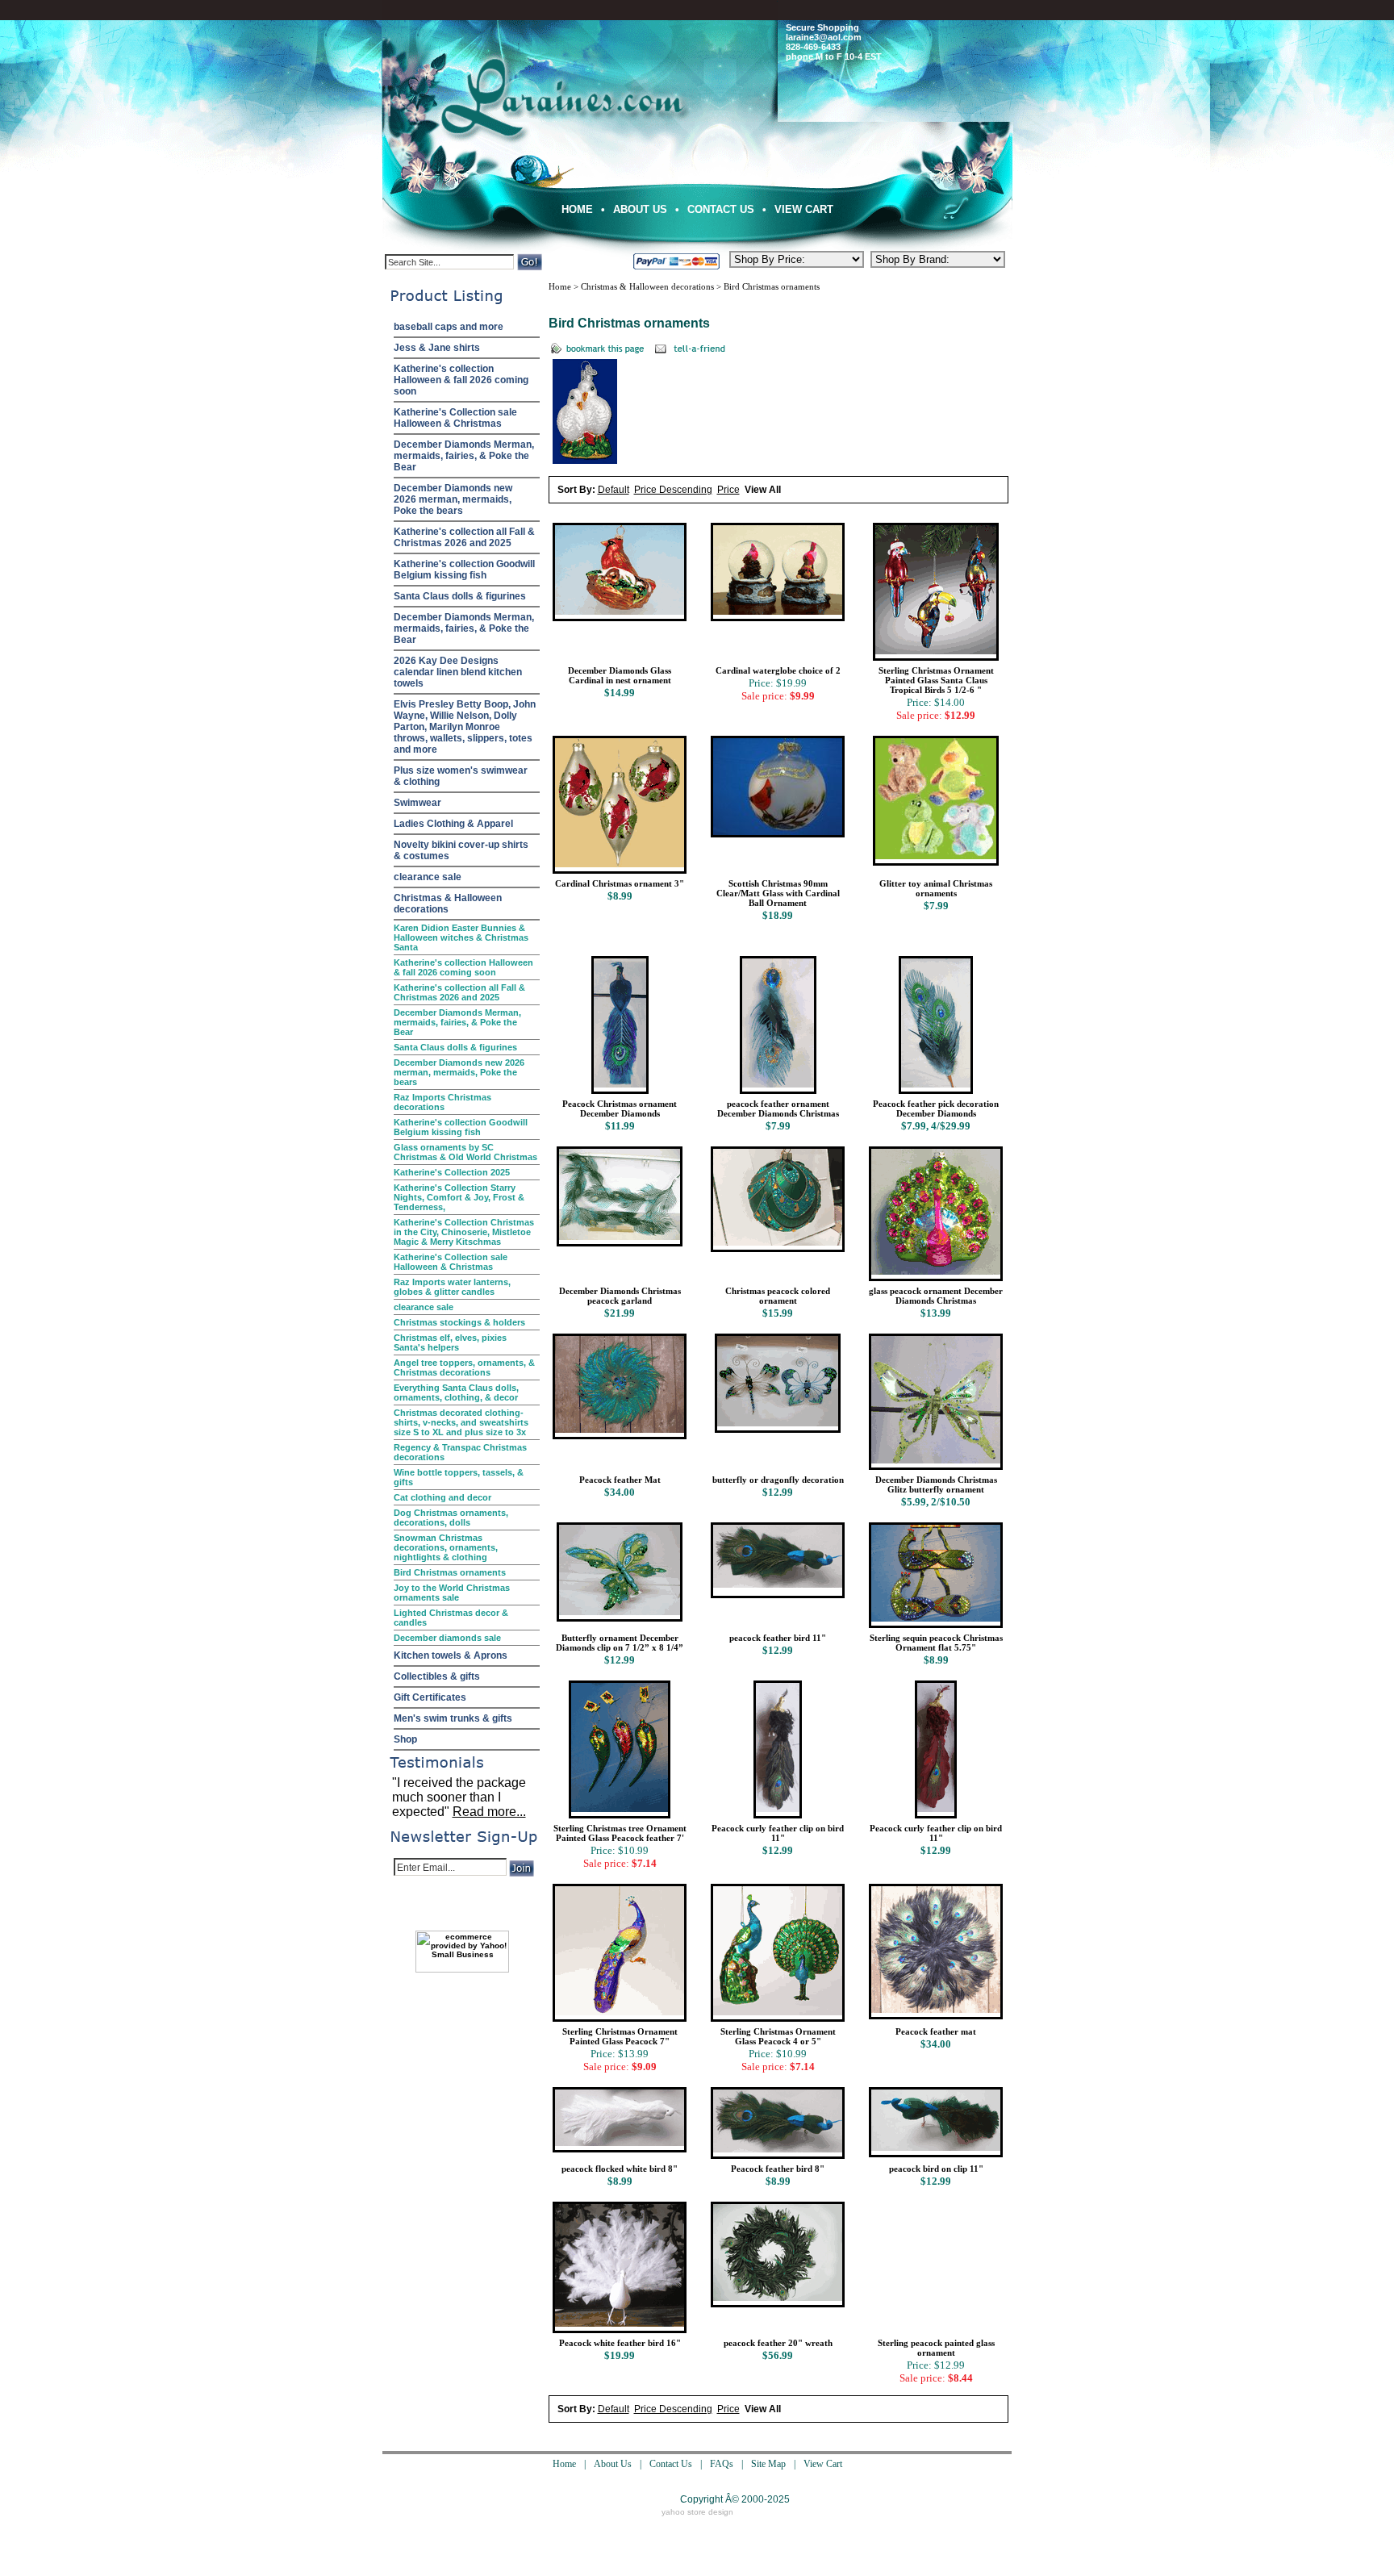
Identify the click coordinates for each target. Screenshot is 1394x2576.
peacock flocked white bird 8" (620, 2169)
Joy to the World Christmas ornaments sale (452, 1593)
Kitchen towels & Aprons (451, 1655)
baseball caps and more (449, 327)
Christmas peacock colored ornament (778, 1296)
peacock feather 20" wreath (778, 2343)
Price (728, 490)
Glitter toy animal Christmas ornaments (936, 888)
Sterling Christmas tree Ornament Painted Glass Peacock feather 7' (620, 1833)
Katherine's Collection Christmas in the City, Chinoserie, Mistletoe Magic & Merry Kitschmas (464, 1232)
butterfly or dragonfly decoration (778, 1480)
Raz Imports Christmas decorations (442, 1102)
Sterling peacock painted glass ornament (936, 2348)
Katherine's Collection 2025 (452, 1172)
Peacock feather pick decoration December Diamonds (936, 1108)
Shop (405, 1739)
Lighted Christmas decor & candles (451, 1618)
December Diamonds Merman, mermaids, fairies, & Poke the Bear (464, 456)
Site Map (768, 2464)
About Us (640, 209)
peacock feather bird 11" (778, 1638)
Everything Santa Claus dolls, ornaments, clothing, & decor (456, 1392)
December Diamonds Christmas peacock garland (620, 1296)
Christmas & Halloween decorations (448, 904)
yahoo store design (697, 2512)
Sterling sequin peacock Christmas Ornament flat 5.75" (936, 1643)
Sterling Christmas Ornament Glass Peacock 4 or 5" (778, 2036)
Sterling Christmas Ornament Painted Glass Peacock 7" (620, 2036)
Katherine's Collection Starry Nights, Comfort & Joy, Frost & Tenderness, (459, 1197)
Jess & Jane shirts (437, 348)
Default (614, 490)
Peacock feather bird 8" (778, 2169)
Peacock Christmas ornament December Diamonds (620, 1108)
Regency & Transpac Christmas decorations (460, 1452)
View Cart (804, 209)
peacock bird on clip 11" (936, 2169)
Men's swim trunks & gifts (453, 1718)
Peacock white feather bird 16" (620, 2343)
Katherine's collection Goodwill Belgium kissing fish (464, 570)
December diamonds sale (447, 1638)
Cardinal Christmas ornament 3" (620, 883)
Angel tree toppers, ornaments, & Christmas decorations (464, 1367)
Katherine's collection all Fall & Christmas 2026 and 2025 (464, 537)
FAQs (722, 2464)
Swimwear (417, 803)
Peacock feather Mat (620, 1480)
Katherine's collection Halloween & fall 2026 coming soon (461, 380)
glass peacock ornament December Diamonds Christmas (936, 1296)
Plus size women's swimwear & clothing (461, 776)
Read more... (489, 1812)
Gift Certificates (430, 1697)
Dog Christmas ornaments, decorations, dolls (451, 1518)
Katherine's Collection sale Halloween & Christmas (455, 418)
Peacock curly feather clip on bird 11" (778, 1833)
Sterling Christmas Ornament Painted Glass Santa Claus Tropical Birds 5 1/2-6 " (936, 680)
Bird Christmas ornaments (450, 1572)
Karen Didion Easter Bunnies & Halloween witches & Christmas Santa (461, 937)
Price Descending (673, 490)
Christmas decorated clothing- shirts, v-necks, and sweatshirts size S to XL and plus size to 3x (461, 1422)
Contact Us (721, 209)
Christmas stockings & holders (459, 1322)
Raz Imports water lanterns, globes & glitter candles (452, 1287)
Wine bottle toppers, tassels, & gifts (459, 1477)
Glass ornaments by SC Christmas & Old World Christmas (465, 1152)
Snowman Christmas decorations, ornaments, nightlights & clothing (446, 1547)
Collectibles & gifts (437, 1676)
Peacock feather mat (936, 2031)
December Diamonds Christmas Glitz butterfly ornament (936, 1484)
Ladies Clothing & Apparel (453, 824)
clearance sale (428, 877)
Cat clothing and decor (442, 1497)
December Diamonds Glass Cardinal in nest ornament (620, 675)
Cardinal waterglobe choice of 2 (778, 670)
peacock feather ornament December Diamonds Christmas (778, 1108)
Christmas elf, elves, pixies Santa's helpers (450, 1342)
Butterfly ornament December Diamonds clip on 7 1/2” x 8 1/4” (620, 1643)
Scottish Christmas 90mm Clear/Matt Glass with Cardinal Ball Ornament (778, 893)
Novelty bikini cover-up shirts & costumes (461, 850)
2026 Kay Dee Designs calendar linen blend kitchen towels (458, 672)
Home (577, 209)
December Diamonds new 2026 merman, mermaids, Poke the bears (453, 499)
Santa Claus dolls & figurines (460, 596)
